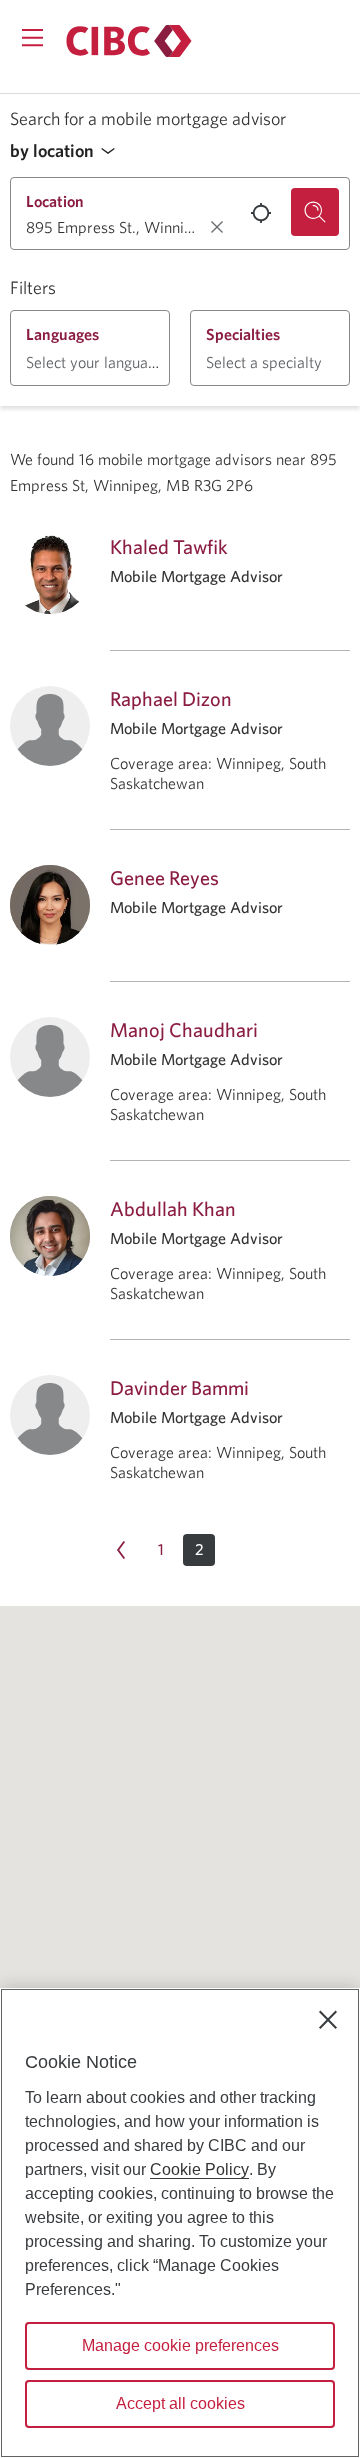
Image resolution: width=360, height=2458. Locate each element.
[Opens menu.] (32, 37)
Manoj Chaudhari (184, 1029)
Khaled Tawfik (169, 546)
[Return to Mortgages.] (129, 41)
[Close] (328, 2020)
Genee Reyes (164, 877)
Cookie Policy (199, 2169)
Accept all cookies (180, 2403)
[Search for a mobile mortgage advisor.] (315, 212)
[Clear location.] (217, 227)
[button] (68, 151)
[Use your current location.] (261, 213)
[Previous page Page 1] (121, 1550)
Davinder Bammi (179, 1387)
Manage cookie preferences (180, 2345)
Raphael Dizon (171, 698)
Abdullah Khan (173, 1208)
